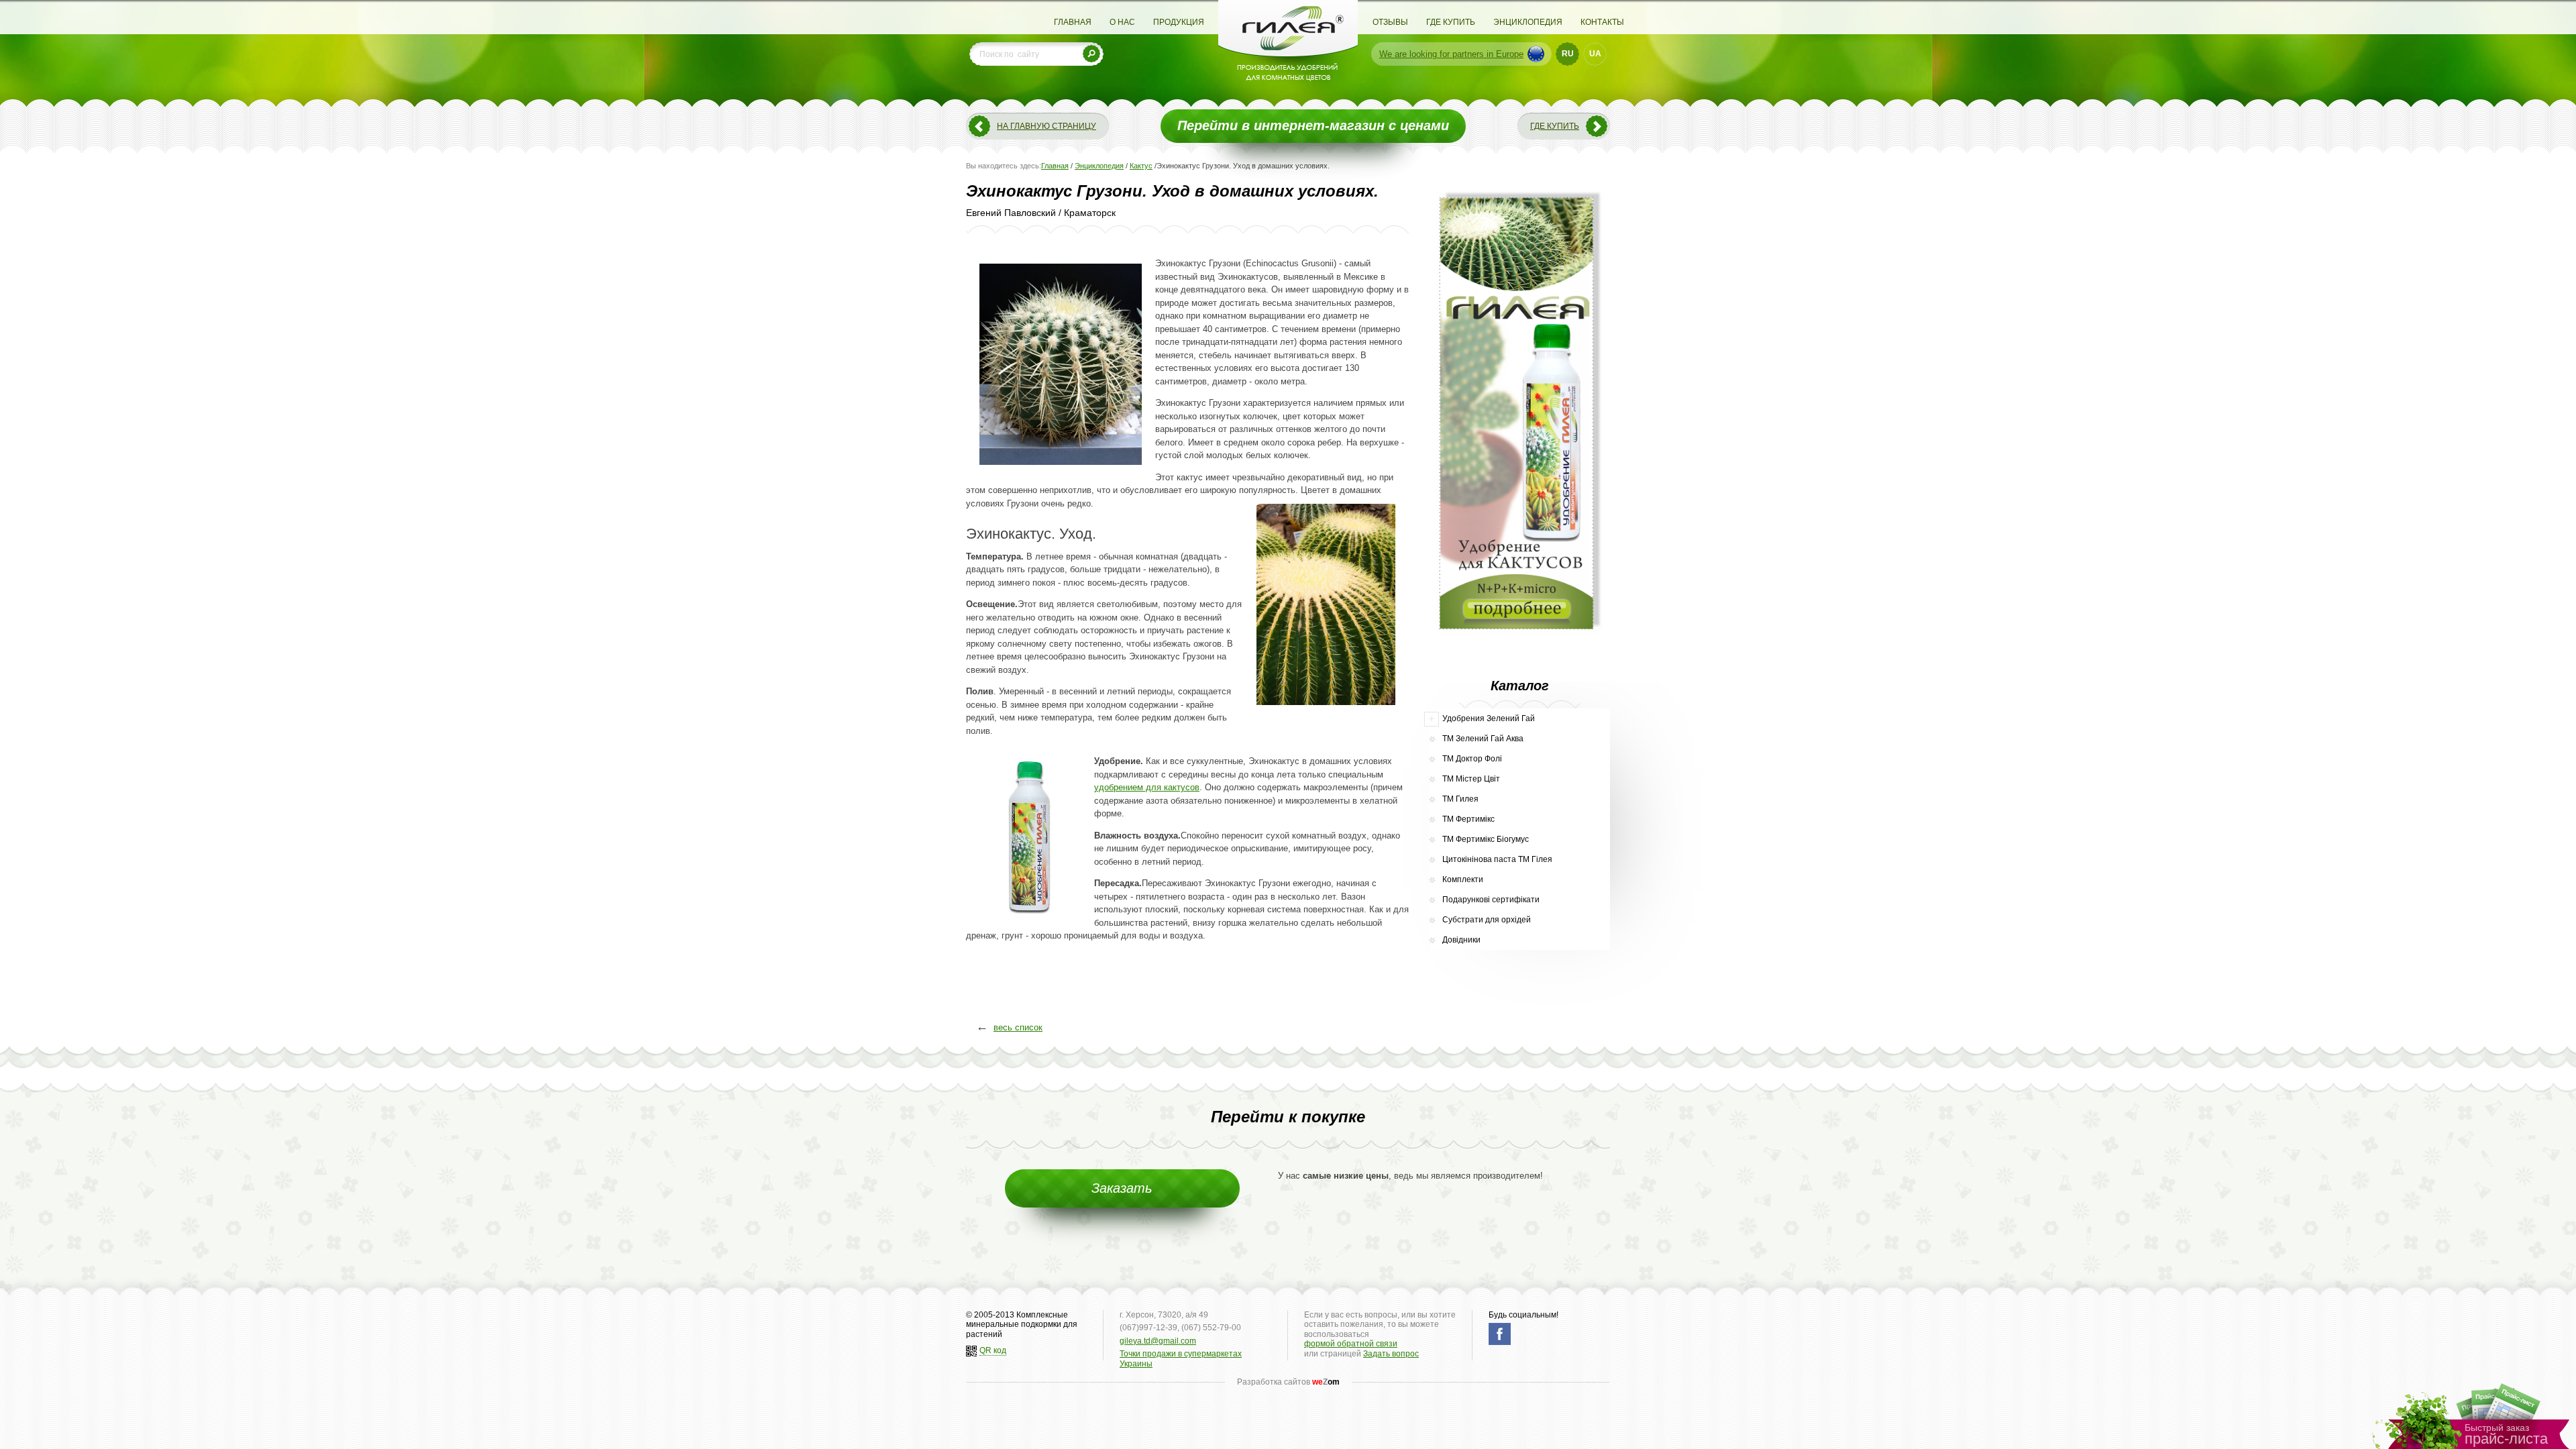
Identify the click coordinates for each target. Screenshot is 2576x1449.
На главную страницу (1046, 126)
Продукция (1179, 22)
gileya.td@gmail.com (1158, 1341)
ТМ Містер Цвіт (1471, 779)
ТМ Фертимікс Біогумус (1486, 839)
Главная (1073, 22)
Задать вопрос (1391, 1354)
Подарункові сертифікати (1491, 900)
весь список (1018, 1027)
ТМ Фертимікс (1468, 819)
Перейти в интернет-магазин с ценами (1313, 125)
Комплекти (1463, 879)
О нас (1122, 22)
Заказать (1122, 1188)
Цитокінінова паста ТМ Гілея (1497, 859)
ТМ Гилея (1460, 799)
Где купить (1451, 22)
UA (1595, 54)
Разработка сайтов (1288, 1382)
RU (1568, 54)
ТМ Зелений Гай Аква (1483, 739)
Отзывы (1390, 22)
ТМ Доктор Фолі (1472, 759)
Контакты (1602, 22)
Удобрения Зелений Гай (1489, 718)
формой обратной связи (1351, 1344)
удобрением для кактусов (1147, 787)
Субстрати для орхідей (1487, 920)
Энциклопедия (1528, 22)
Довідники (1461, 940)
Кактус (1141, 166)
